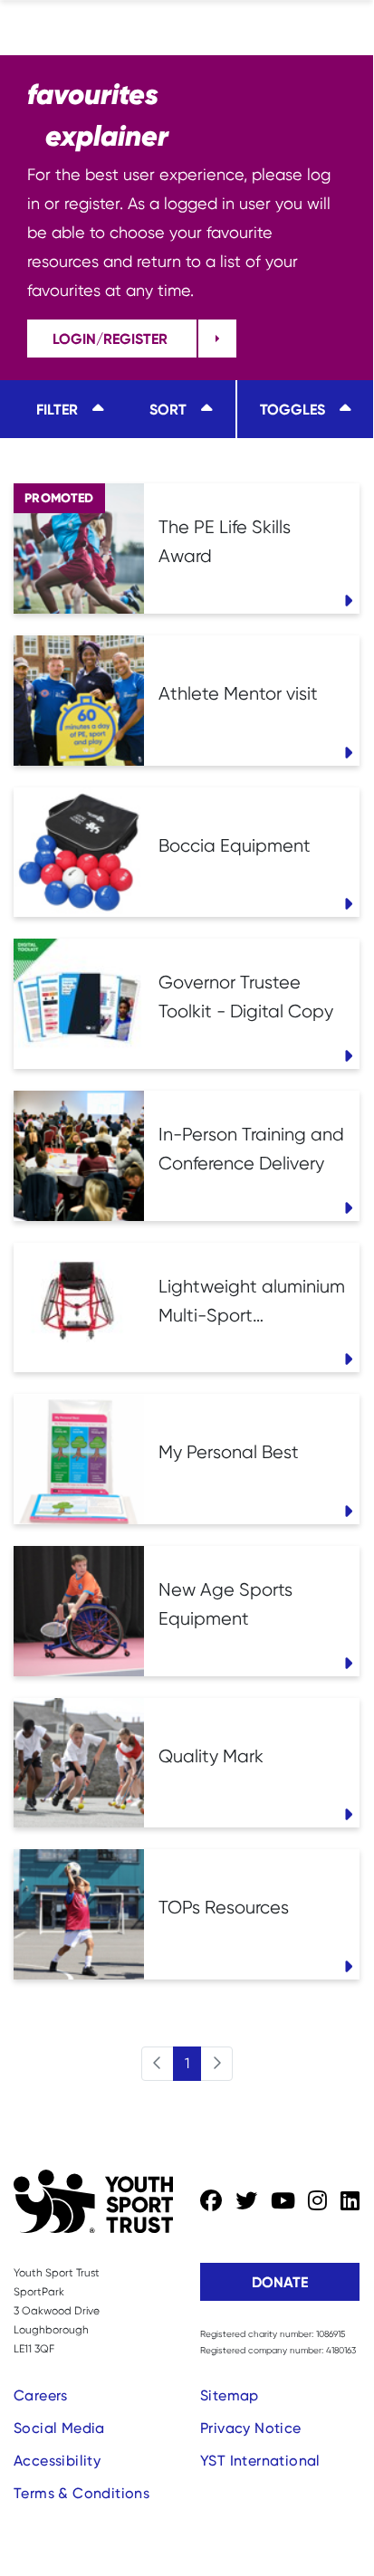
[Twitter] (246, 2201)
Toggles (292, 409)
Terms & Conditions (82, 2493)
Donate (280, 2282)
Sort (168, 409)
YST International (260, 2461)
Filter (57, 409)
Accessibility (57, 2461)
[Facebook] (211, 2201)
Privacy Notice (251, 2428)
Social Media (59, 2428)
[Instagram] (317, 2201)
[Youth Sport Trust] (93, 2201)
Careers (41, 2395)
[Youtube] (283, 2201)
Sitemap (230, 2395)
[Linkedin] (350, 2201)
